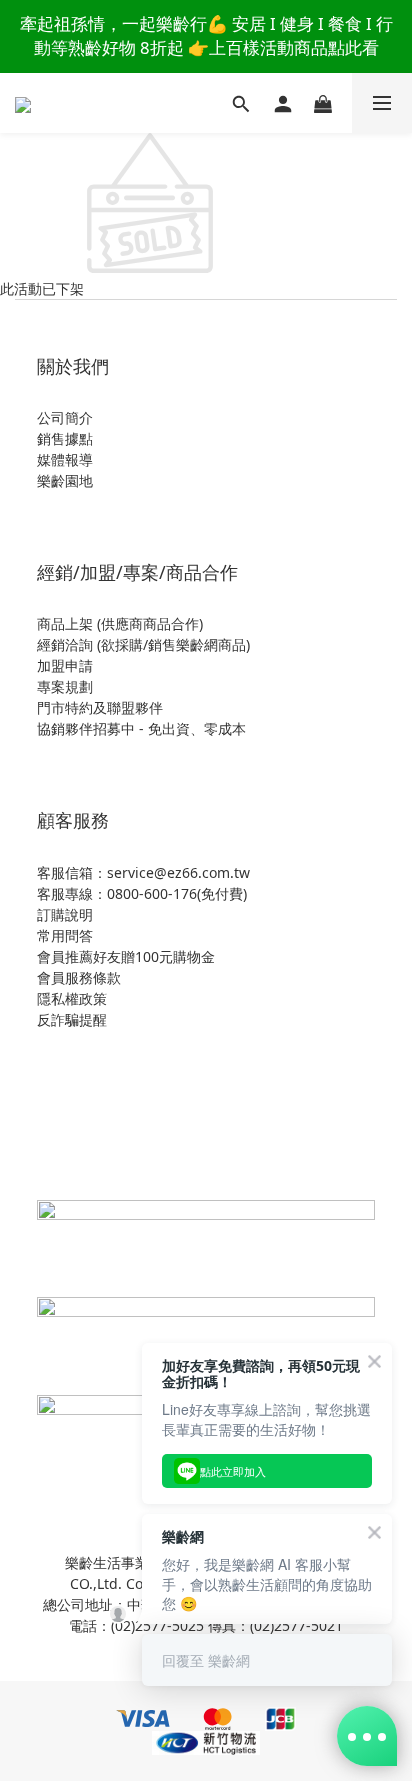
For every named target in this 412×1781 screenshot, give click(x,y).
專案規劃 (65, 686)
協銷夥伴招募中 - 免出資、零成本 (141, 728)
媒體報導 (65, 459)
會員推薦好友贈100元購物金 (126, 956)
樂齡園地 (65, 480)
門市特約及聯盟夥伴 (100, 707)
